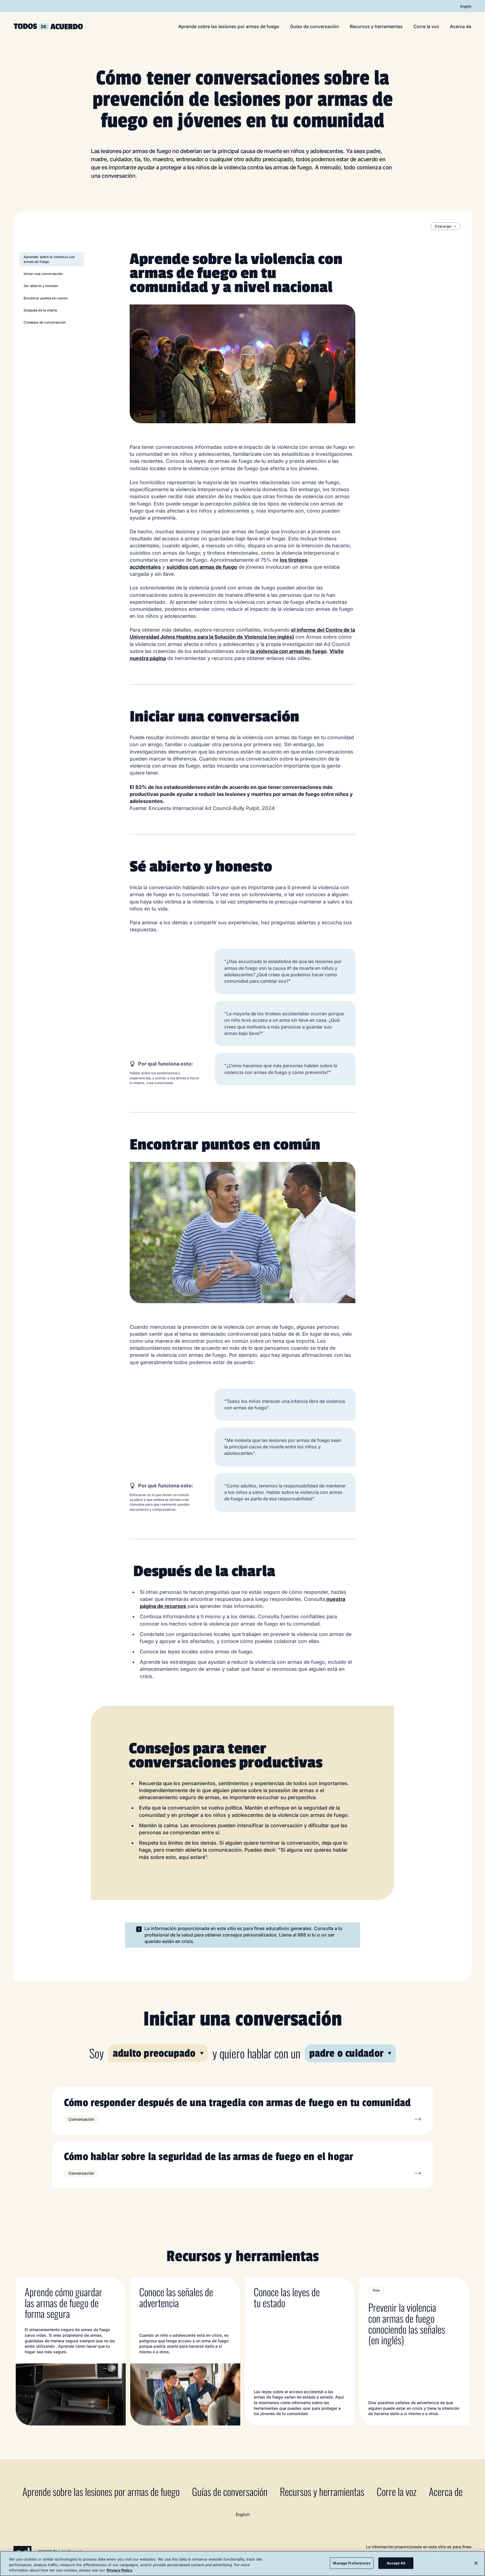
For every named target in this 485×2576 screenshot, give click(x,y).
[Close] (476, 2563)
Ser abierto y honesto (41, 286)
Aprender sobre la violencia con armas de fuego (49, 259)
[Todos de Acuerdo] (48, 27)
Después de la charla (40, 310)
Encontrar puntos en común (46, 298)
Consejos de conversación (45, 322)
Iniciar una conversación (43, 274)
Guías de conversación (314, 26)
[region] (242, 2564)
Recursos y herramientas (376, 26)
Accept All (396, 2563)
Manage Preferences (352, 2563)
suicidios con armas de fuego (202, 567)
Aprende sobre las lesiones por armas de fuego (229, 26)
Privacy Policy (120, 2570)
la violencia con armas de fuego (288, 651)
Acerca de (461, 26)
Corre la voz (426, 26)
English (466, 6)
